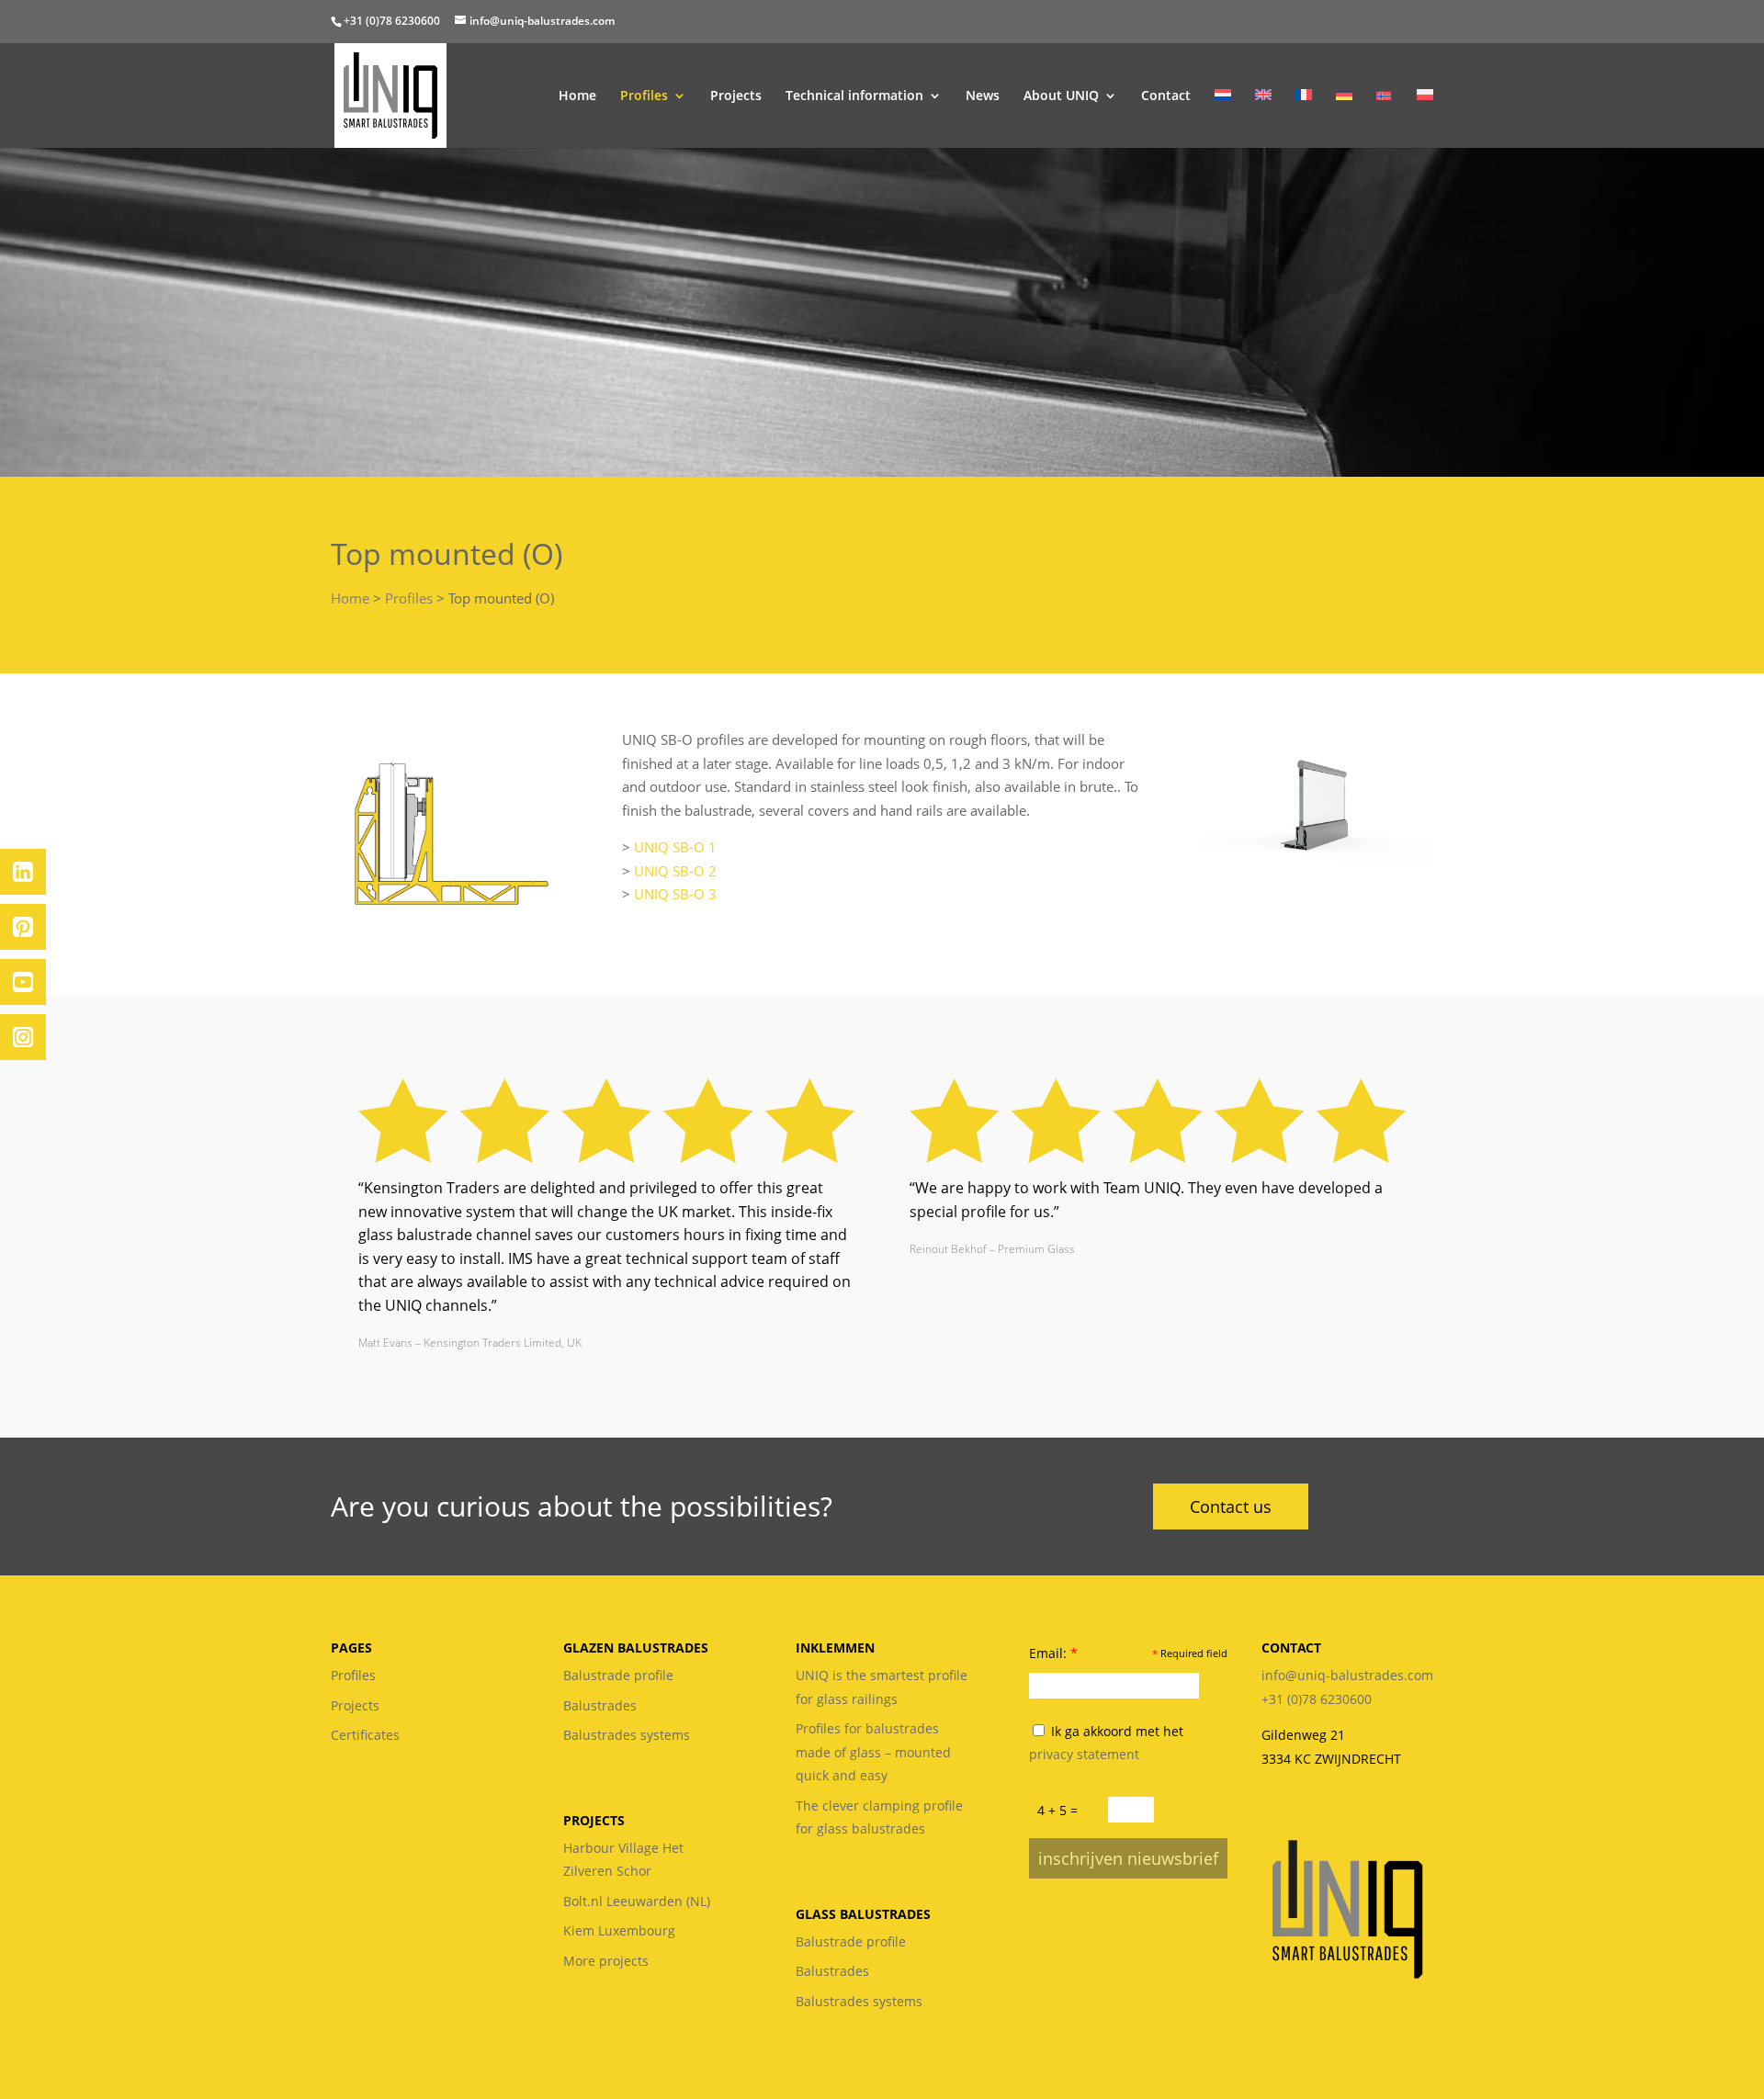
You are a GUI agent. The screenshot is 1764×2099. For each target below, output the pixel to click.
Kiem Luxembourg (619, 1930)
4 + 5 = (1057, 1810)
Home (577, 96)
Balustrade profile (618, 1675)
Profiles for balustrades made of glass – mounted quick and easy (873, 1752)
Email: (1053, 1653)
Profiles (644, 96)
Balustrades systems (627, 1735)
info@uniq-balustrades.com (1347, 1675)
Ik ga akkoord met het (1106, 1743)
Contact (1166, 96)
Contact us (1231, 1507)
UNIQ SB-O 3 (675, 894)
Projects (736, 96)
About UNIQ (1061, 96)
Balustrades (600, 1705)
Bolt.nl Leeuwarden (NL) (637, 1901)
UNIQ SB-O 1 (675, 847)
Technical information (854, 96)
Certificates (365, 1735)
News (983, 96)
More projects (606, 1961)
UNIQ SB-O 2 (675, 871)
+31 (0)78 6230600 (392, 21)
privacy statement (1084, 1754)
